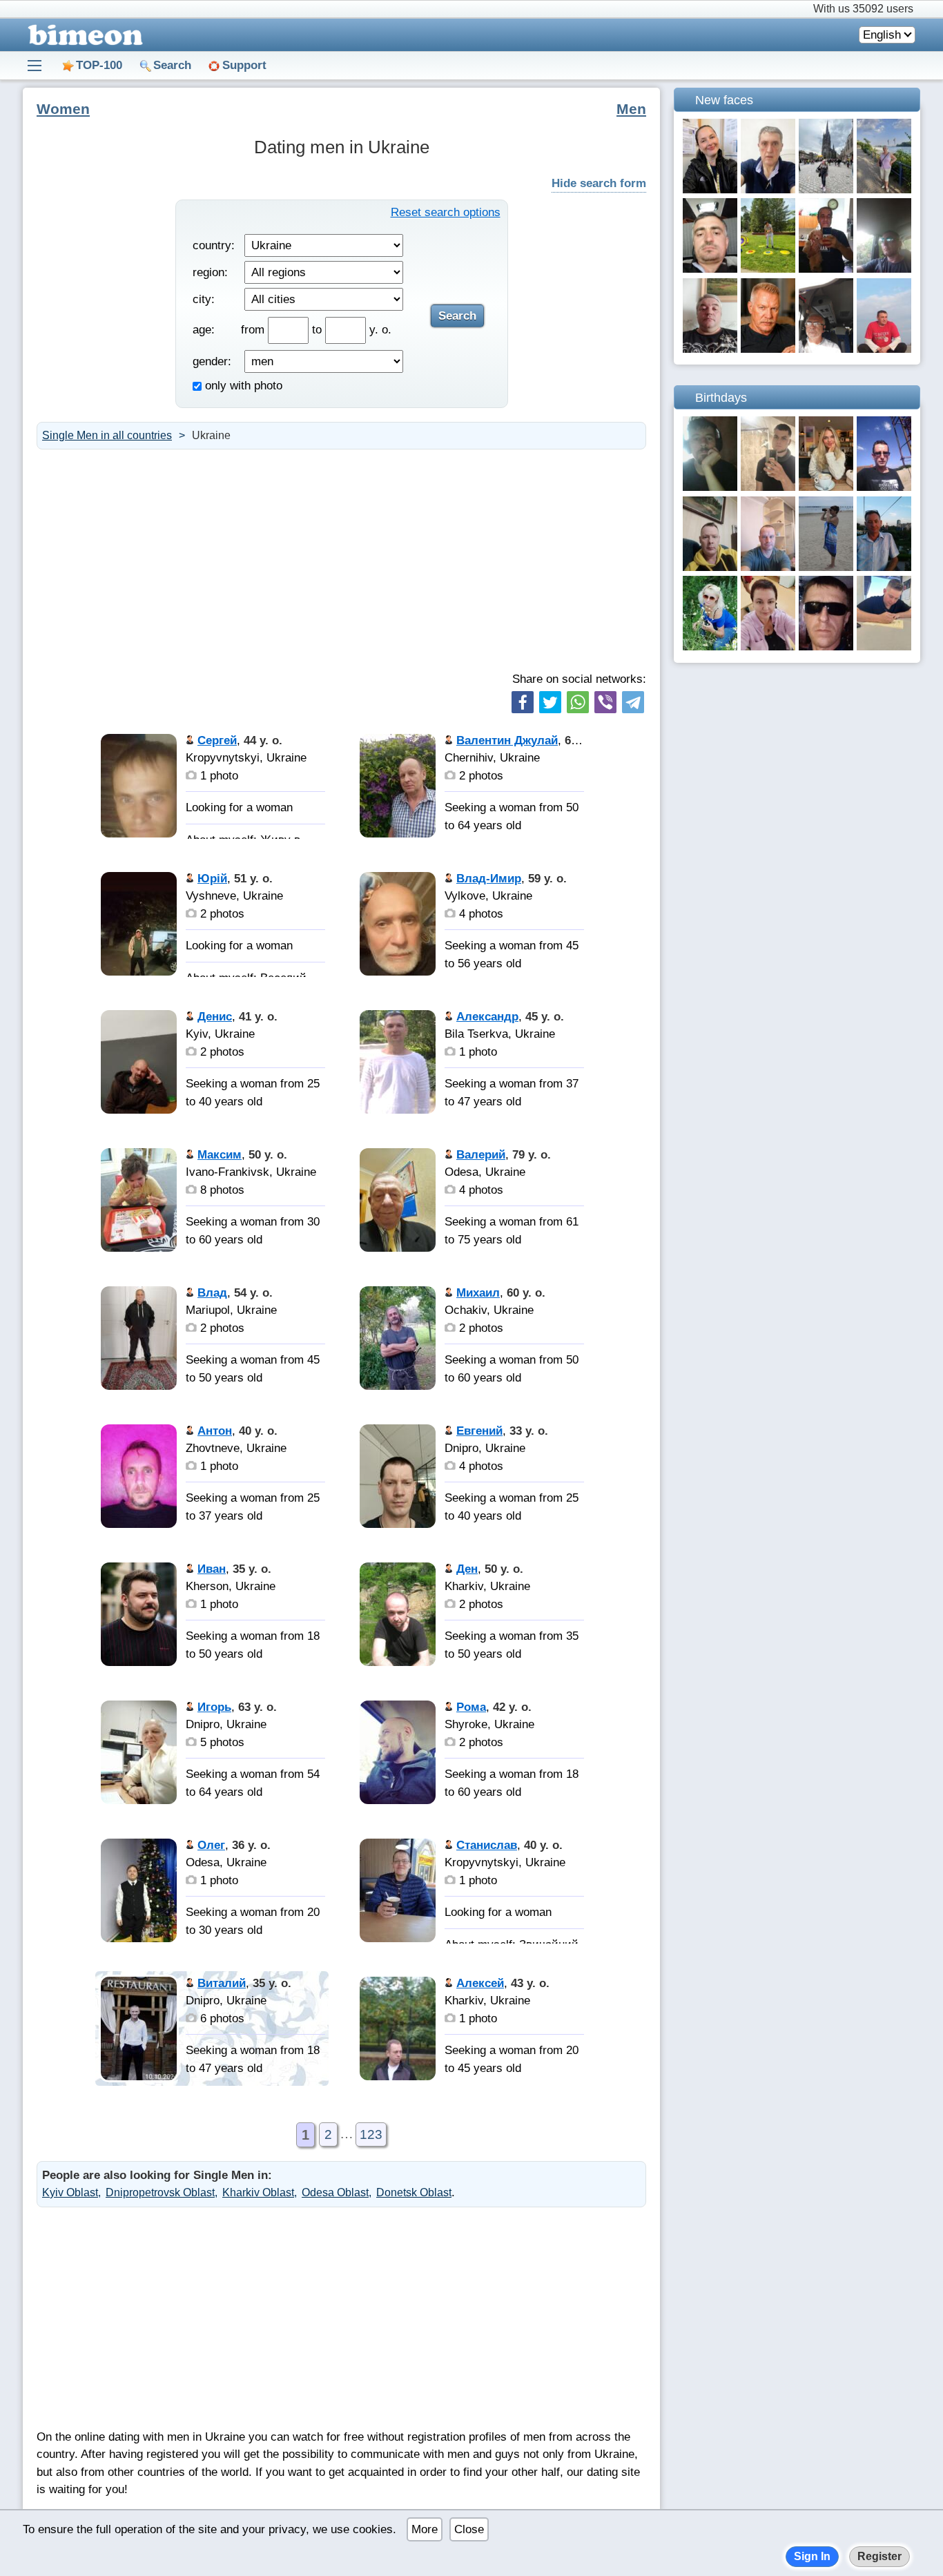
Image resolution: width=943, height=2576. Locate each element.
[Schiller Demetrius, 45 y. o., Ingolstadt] (710, 349)
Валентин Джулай (507, 740)
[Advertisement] (341, 560)
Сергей (217, 740)
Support (244, 65)
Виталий (222, 1983)
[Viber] (605, 702)
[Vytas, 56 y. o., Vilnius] (710, 567)
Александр (487, 1017)
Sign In (812, 2556)
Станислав (487, 1845)
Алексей (480, 1983)
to (319, 330)
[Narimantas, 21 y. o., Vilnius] (768, 487)
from (254, 330)
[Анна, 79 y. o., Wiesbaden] (884, 190)
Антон (215, 1431)
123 (371, 2134)
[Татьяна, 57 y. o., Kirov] (826, 567)
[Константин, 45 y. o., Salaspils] (768, 269)
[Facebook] (523, 702)
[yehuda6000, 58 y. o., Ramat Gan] (826, 269)
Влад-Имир (489, 879)
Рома (471, 1707)
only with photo (242, 386)
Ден (467, 1569)
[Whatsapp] (578, 702)
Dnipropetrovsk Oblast (160, 2192)
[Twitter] (550, 702)
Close (469, 2529)
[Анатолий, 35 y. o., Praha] (884, 487)
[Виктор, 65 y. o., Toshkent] (768, 349)
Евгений (479, 1431)
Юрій (212, 879)
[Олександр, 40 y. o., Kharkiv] (884, 269)
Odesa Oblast (335, 2192)
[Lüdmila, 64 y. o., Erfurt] (768, 647)
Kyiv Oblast (70, 2192)
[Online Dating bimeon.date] (83, 35)
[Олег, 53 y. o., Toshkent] (884, 567)
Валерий (481, 1155)
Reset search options (446, 212)
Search (172, 65)
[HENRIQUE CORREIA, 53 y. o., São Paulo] (768, 190)
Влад (212, 1293)
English (882, 35)
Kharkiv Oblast (258, 2192)
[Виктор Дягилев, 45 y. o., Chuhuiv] (884, 349)
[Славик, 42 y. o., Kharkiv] (826, 647)
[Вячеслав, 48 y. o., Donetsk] (768, 567)
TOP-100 (99, 65)
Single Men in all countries (107, 435)
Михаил (478, 1293)
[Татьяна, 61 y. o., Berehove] (826, 190)
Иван (212, 1569)
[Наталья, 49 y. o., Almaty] (710, 647)
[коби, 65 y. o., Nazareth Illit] (826, 349)
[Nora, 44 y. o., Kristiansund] (710, 190)
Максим (220, 1155)
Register (879, 2556)
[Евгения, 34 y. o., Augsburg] (826, 487)
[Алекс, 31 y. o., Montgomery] (884, 647)
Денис (215, 1017)
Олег (211, 1845)
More (425, 2529)
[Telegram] (633, 702)
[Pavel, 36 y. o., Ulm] (710, 269)
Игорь (214, 1707)
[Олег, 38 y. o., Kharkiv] (710, 487)
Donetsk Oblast (414, 2192)
